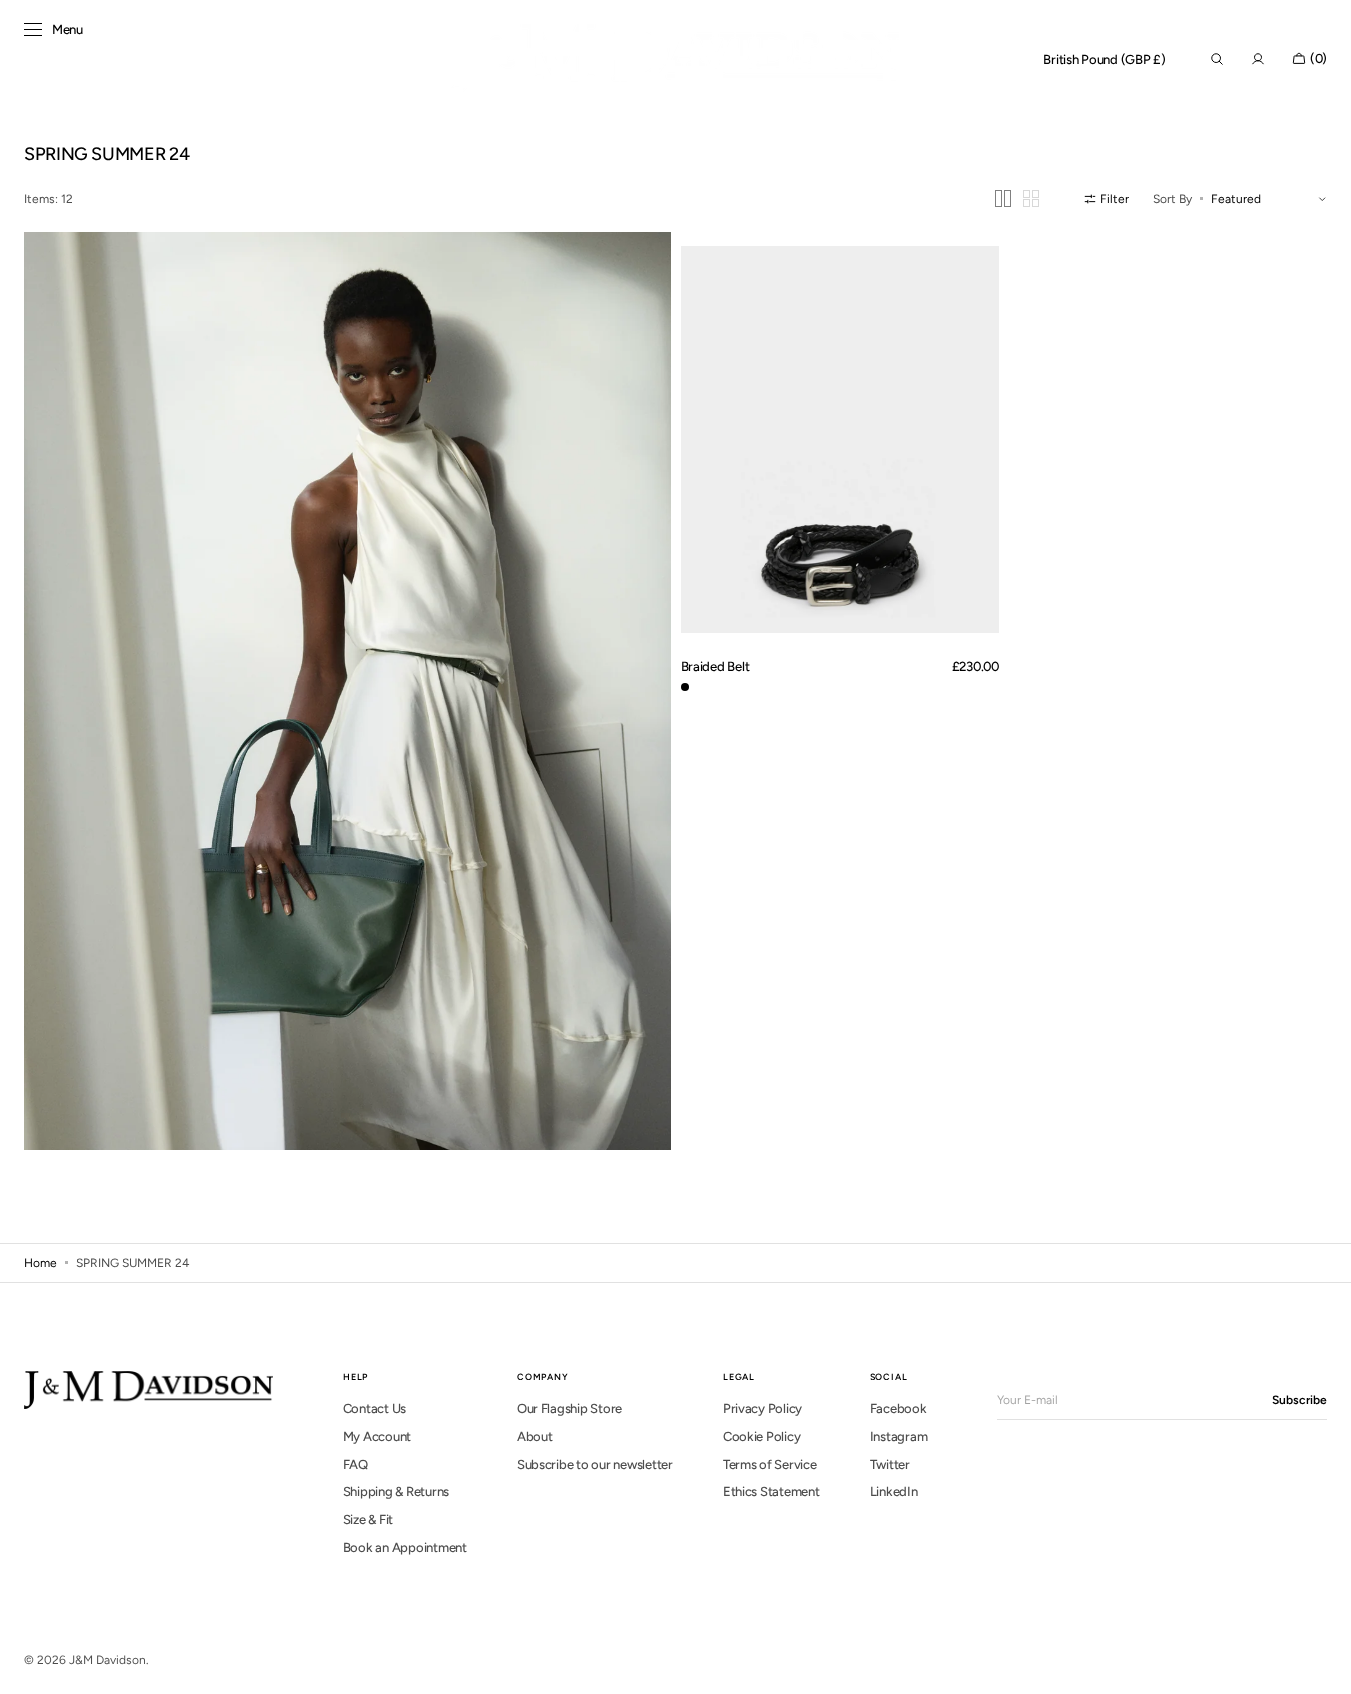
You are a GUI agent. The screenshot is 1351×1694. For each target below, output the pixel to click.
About (535, 1436)
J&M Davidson (107, 1660)
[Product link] (840, 439)
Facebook (898, 1408)
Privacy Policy (762, 1408)
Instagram (899, 1436)
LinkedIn (894, 1491)
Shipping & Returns (396, 1491)
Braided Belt (715, 666)
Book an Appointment (405, 1547)
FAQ (355, 1464)
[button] (1104, 60)
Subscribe (1299, 1400)
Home (40, 1263)
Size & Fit (368, 1519)
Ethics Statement (771, 1491)
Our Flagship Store (569, 1408)
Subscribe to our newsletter (595, 1464)
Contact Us (374, 1408)
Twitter (890, 1464)
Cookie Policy (762, 1436)
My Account (377, 1436)
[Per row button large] (1003, 198)
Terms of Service (770, 1464)
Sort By (1172, 199)
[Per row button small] (1031, 198)
